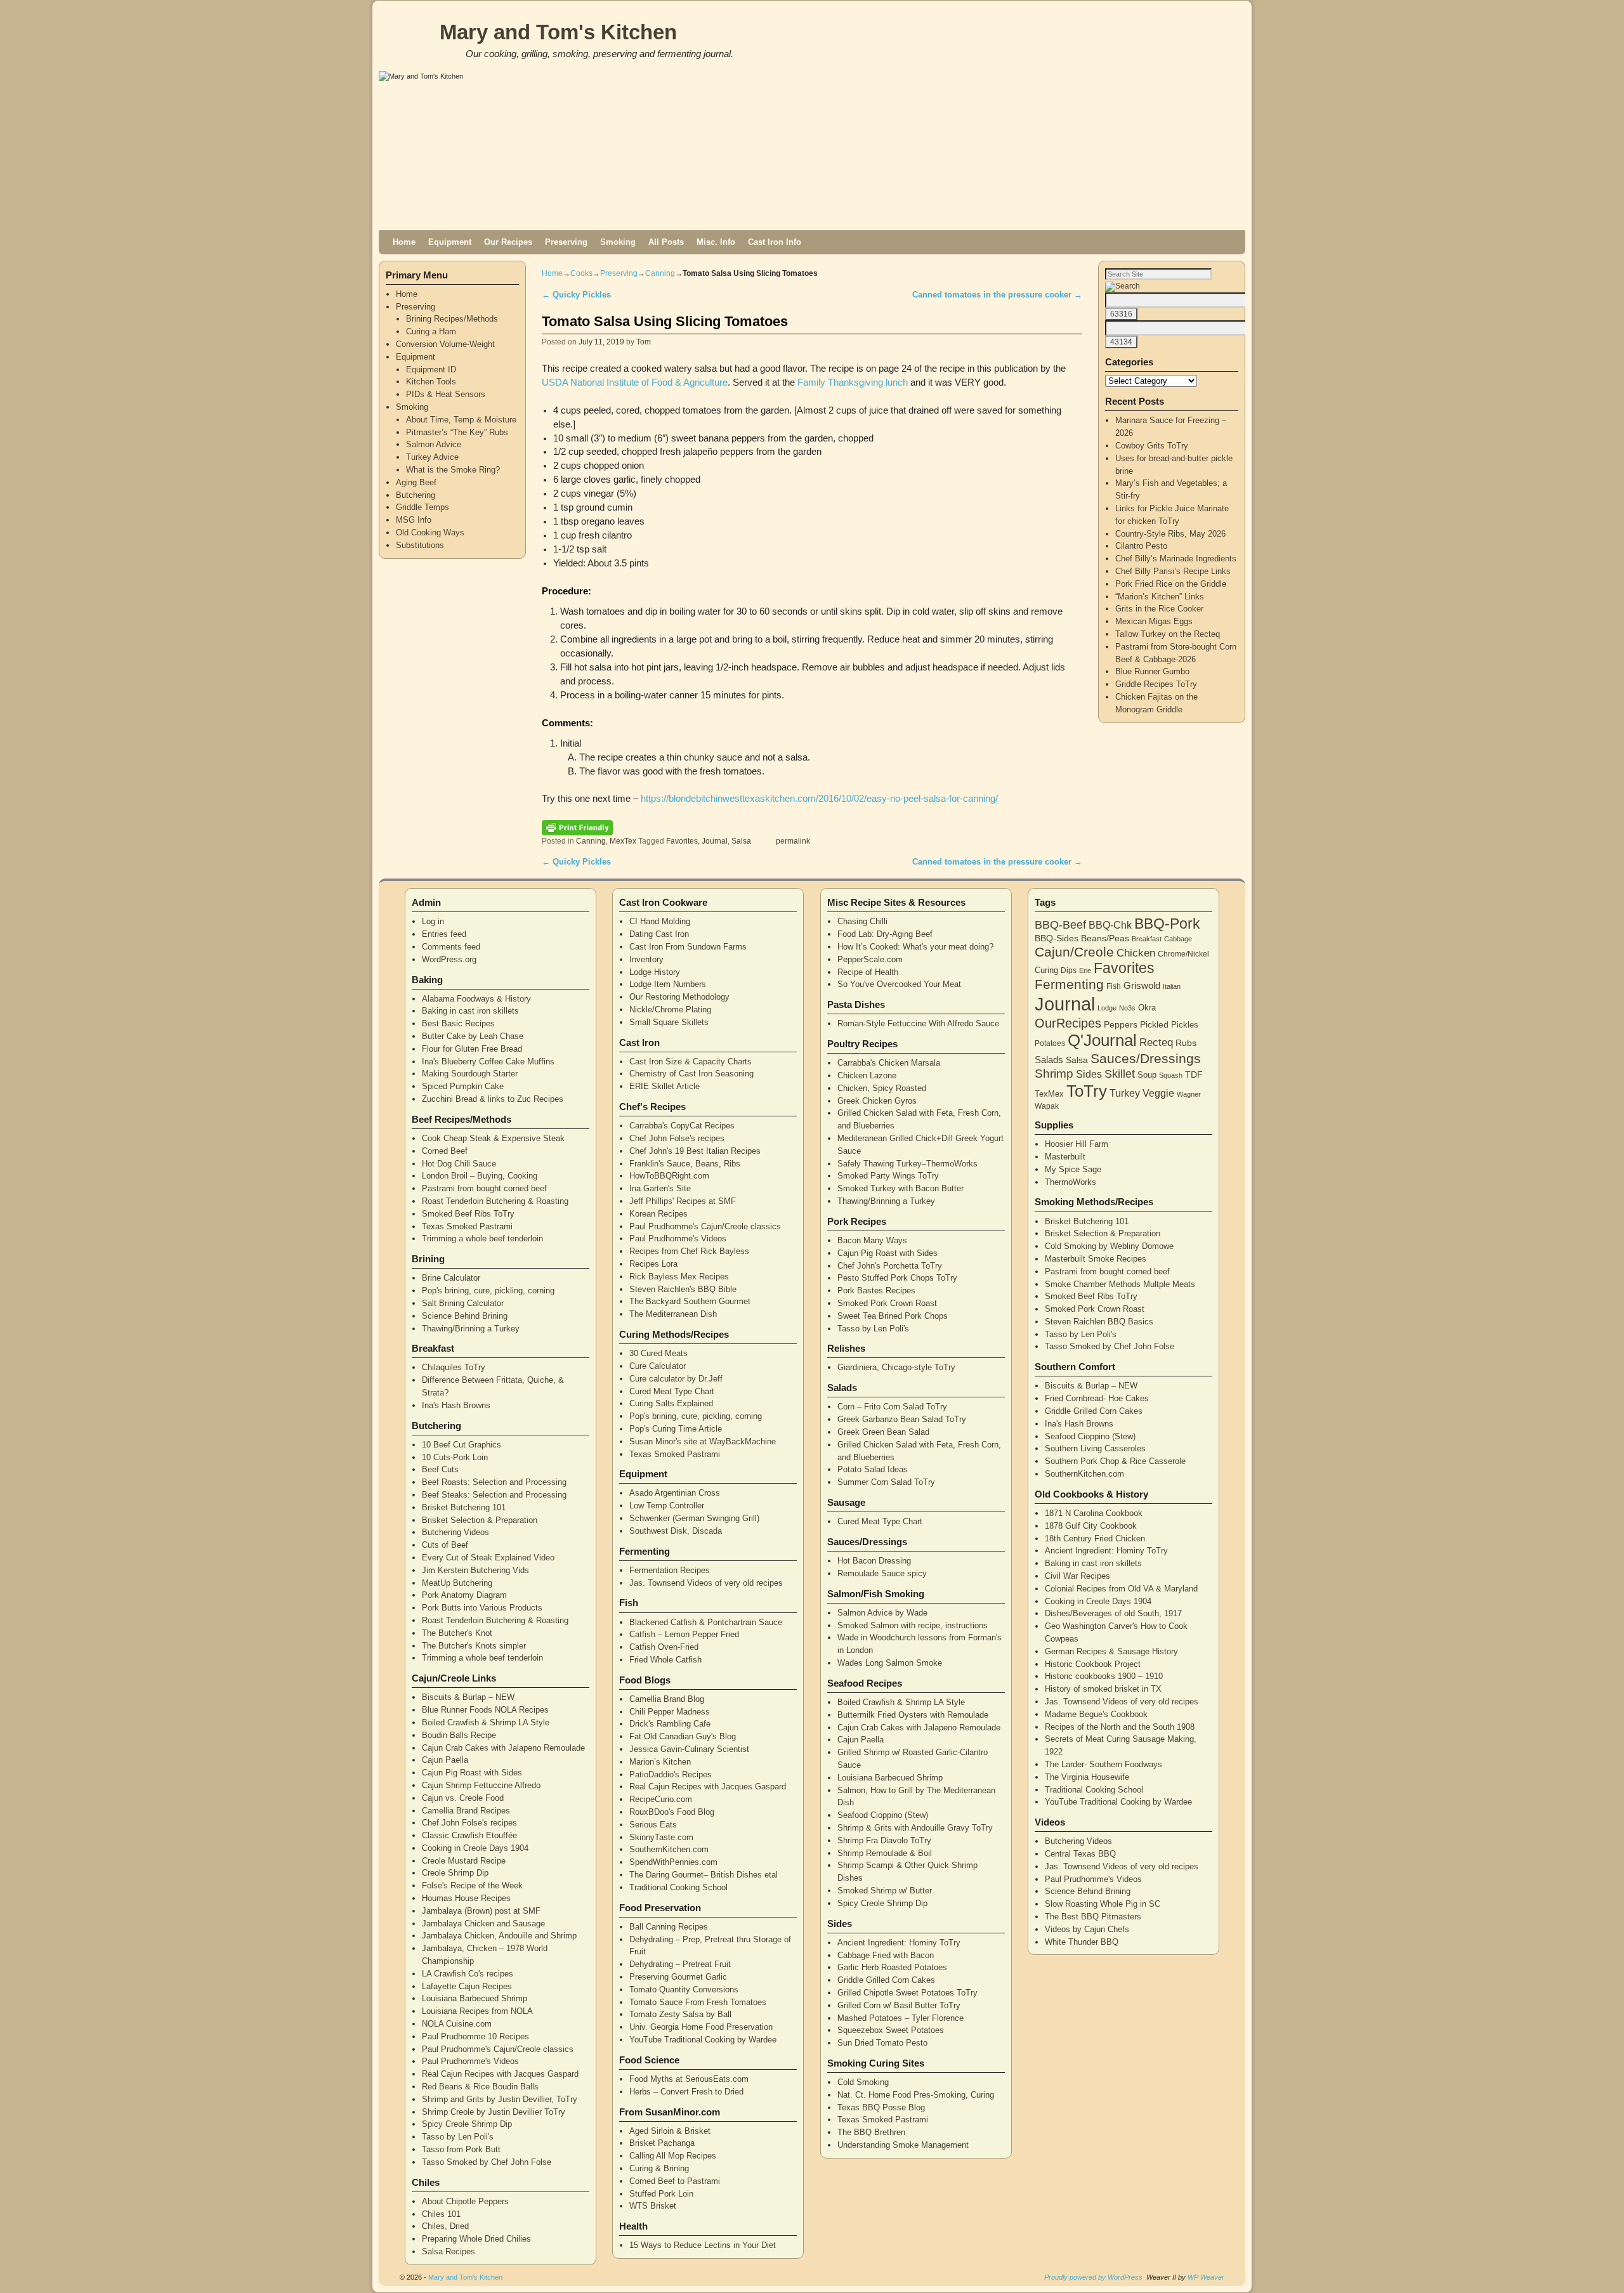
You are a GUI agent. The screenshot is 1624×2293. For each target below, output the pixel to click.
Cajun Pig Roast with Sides (472, 1773)
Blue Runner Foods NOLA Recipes (485, 1710)
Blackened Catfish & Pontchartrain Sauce (706, 1622)
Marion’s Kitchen (660, 1762)
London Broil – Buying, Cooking (480, 1176)
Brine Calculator (451, 1278)
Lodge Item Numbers (668, 984)
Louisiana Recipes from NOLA (477, 2011)
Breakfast (1147, 939)
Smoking (618, 242)
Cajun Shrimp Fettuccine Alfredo (481, 1785)
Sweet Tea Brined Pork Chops (893, 1316)
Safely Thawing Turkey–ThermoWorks (907, 1164)
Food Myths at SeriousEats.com (689, 2079)
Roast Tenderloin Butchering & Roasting (495, 1201)
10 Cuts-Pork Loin (455, 1457)
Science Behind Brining (465, 1316)
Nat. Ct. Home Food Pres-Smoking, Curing (916, 2095)
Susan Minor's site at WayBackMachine (703, 1441)
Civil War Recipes (1077, 1576)
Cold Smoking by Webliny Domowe (1109, 1246)
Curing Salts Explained (671, 1403)
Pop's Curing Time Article (676, 1429)
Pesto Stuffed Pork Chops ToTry (897, 1278)
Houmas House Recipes (466, 1898)
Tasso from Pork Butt (461, 2149)
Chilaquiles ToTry (454, 1367)
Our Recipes (508, 242)
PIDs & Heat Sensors (446, 394)
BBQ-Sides (1057, 938)
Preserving (566, 242)
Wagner (1189, 1094)
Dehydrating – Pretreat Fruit (680, 1964)
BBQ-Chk (1110, 925)
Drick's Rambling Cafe (670, 1724)
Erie (1085, 970)
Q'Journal (1102, 1040)
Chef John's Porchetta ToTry (890, 1266)
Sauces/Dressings (1146, 1059)
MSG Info (414, 520)
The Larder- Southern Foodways (1103, 1764)
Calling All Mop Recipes (673, 2156)
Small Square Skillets (669, 1022)
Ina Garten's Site (660, 1188)
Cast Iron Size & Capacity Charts (691, 1062)
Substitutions (420, 545)
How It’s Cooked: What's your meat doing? (915, 947)
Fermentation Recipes (670, 1570)
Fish (1114, 986)
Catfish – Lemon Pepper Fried (684, 1634)
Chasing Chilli (862, 921)
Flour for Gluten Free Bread (472, 1049)
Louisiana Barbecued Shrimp (475, 1998)
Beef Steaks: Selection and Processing (494, 1495)
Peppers (1121, 1024)
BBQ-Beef (1060, 925)
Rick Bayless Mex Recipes (679, 1277)
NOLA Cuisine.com (457, 2024)
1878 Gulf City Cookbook (1091, 1526)
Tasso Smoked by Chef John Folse (487, 2162)
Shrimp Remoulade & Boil (885, 1853)
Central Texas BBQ (1080, 1854)
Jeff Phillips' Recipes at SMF (683, 1201)
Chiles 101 (441, 2214)
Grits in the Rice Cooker (1159, 609)
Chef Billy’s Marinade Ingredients (1176, 559)
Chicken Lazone (867, 1075)
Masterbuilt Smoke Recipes (1096, 1259)
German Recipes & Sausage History (1111, 1651)
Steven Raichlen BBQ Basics (1099, 1322)
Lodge (1107, 1008)
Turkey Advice (432, 457)
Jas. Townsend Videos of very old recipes (706, 1583)
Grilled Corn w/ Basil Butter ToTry (899, 2005)
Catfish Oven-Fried (664, 1647)
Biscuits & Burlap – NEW (468, 1697)
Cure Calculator (658, 1366)
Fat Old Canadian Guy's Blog (683, 1736)
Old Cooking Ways (430, 532)
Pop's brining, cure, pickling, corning (488, 1290)
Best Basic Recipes (458, 1023)
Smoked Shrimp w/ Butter (885, 1891)
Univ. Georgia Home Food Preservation (701, 2027)
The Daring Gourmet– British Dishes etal (704, 1875)
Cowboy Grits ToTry (1152, 446)
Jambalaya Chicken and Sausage (483, 1924)
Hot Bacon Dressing (874, 1561)
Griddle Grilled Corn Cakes (886, 1980)
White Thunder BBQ (1082, 1942)
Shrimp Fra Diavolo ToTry (884, 1840)
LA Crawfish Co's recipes (468, 1974)
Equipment (450, 242)
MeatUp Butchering (457, 1583)
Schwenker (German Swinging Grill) (694, 1518)
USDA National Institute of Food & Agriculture (635, 382)
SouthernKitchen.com (669, 1849)
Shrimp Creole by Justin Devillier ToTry (494, 2112)
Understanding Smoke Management (903, 2145)
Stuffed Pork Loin (661, 2194)
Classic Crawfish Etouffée (469, 1835)
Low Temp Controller (667, 1506)
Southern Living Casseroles (1095, 1448)
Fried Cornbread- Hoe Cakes (1097, 1398)
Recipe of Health (868, 972)
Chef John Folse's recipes (469, 1823)
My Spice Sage (1073, 1169)
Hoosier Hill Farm (1077, 1144)
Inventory (646, 959)
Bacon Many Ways (872, 1240)
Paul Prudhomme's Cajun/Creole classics (498, 2049)
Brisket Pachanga (662, 2143)
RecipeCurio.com (661, 1799)
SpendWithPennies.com (673, 1862)
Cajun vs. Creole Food (463, 1798)
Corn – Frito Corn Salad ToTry (892, 1407)
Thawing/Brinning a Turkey (471, 1329)
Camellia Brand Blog (667, 1699)
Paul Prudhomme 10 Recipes (475, 2036)
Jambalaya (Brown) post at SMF (481, 1911)
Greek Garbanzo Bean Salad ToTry (902, 1419)
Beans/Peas (1105, 938)
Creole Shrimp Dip (455, 1873)
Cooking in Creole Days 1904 (475, 1848)
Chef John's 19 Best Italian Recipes (695, 1151)
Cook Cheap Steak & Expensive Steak (493, 1138)
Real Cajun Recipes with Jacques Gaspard (500, 2074)
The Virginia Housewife (1087, 1777)
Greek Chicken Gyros (877, 1101)
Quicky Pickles (576, 295)
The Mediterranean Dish (673, 1314)
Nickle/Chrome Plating (670, 1009)
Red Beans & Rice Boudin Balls (480, 2087)
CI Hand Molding (660, 921)
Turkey (1125, 1093)
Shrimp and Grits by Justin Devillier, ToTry (500, 2099)
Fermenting (1069, 984)
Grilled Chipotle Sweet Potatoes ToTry (907, 1993)
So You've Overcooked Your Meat (899, 984)
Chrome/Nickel (1183, 954)
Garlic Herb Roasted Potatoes (892, 1967)
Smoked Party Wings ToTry (888, 1176)
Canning (660, 273)
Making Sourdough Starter (470, 1074)
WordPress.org (449, 959)
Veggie (1158, 1093)
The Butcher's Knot (457, 1633)
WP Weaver (1206, 2277)
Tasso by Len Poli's (458, 2137)
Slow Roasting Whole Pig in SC (1103, 1904)
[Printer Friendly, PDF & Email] (577, 827)
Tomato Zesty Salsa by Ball (680, 2014)
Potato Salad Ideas (873, 1469)
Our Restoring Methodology (679, 997)
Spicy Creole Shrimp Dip (467, 2124)
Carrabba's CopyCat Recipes (682, 1126)
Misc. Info (716, 242)
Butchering (416, 495)
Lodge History (655, 972)
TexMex (1049, 1094)
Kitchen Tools (431, 382)
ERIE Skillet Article (665, 1086)
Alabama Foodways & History (476, 999)
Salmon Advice (434, 444)
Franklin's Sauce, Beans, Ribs (685, 1164)
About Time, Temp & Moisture (461, 420)
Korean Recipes (658, 1214)
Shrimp (1054, 1074)
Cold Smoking (863, 2082)
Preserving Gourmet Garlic (678, 1977)
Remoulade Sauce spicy (882, 1573)
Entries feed (444, 934)
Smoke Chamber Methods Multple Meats (1120, 1284)
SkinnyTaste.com (661, 1837)
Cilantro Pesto (1141, 546)
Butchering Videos (455, 1532)
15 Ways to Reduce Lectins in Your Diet (703, 2245)
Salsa (741, 841)
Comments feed (451, 947)
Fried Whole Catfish (665, 1660)
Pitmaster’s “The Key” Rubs (457, 432)
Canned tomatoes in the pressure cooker (997, 295)
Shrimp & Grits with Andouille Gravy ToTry (915, 1828)
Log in (433, 921)
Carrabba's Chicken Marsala (889, 1063)
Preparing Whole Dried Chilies (476, 2239)
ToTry (1087, 1091)
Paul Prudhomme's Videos (470, 2061)
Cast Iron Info (775, 242)
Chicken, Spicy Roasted (882, 1088)
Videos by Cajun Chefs (1087, 1929)
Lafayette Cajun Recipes (467, 1986)
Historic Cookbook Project (1093, 1664)
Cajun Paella (445, 1760)
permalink (793, 841)
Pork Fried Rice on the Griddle (1171, 584)
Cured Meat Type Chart (672, 1391)
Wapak (1047, 1106)
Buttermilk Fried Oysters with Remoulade (913, 1715)
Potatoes (1050, 1043)
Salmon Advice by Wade (882, 1613)
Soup (1147, 1075)
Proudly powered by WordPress (1093, 2277)
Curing (1046, 970)
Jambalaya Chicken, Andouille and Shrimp (499, 1936)
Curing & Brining (659, 2168)
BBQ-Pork (1167, 924)
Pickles (1185, 1025)
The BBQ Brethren (871, 2132)
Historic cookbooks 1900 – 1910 (1104, 1676)
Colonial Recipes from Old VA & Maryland (1121, 1589)
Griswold (1142, 986)
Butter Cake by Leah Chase (473, 1036)
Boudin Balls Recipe (459, 1735)
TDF (1194, 1075)
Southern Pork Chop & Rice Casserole (1115, 1461)
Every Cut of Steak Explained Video (488, 1558)
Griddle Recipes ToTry (1156, 684)
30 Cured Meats (658, 1353)
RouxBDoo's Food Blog (672, 1812)
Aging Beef (416, 482)
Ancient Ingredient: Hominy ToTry (899, 1943)
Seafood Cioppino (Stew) (883, 1815)
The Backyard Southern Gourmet (690, 1301)
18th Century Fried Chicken (1095, 1538)
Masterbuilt (1065, 1157)
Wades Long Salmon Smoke (890, 1663)
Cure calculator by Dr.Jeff (676, 1379)
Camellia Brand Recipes (466, 1811)
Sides (1089, 1074)
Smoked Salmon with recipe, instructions (913, 1625)
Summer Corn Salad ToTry (886, 1482)
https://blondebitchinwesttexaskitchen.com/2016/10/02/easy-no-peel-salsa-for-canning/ (819, 799)
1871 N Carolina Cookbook (1094, 1513)
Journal (715, 841)
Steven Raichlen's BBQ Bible (683, 1289)
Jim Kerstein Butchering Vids (475, 1570)
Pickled (1154, 1024)
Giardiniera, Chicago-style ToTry (896, 1367)
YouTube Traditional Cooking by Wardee (703, 2040)
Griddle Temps (422, 507)
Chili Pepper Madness (670, 1712)
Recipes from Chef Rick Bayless (689, 1251)
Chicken (1136, 953)
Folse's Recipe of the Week (472, 1885)
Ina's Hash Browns (456, 1405)
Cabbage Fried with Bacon (886, 1955)
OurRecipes (1068, 1023)
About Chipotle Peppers (465, 2201)
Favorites (682, 841)
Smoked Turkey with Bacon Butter (900, 1188)
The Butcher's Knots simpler (474, 1646)
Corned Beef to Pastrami (675, 2181)
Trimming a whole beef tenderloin (482, 1238)
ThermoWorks (1071, 1182)
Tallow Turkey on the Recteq (1168, 634)
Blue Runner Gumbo (1152, 671)
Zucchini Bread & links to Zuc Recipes (493, 1099)
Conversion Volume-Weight (445, 344)
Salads (1049, 1060)
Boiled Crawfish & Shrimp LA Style (486, 1722)
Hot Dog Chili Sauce (459, 1164)
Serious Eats (653, 1825)
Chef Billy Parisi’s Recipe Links (1173, 571)
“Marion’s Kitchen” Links (1160, 597)
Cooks (581, 273)
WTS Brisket (653, 2206)
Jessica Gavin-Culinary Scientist (689, 1749)
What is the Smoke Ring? (453, 470)
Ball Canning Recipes (669, 1927)
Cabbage (1178, 939)
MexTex (623, 841)
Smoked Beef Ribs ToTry (468, 1214)
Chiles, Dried (445, 2226)
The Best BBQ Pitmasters (1093, 1917)
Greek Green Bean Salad (883, 1432)
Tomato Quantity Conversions (684, 1989)
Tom (644, 342)
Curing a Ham (431, 331)
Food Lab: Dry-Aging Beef (885, 934)
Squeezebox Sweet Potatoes (891, 2030)
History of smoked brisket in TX (1103, 1689)
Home (404, 242)
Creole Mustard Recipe (464, 1861)
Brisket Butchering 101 (464, 1507)
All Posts (666, 242)
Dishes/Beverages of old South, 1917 (1113, 1613)
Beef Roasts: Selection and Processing (494, 1482)
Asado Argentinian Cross (675, 1493)
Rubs (1186, 1043)
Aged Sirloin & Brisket (670, 2131)
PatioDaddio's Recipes (671, 1774)
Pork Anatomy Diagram (464, 1595)
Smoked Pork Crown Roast (887, 1303)
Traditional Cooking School (678, 1887)
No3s (1127, 1008)
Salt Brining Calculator (463, 1303)
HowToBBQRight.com (669, 1176)
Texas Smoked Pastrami (467, 1226)
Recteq (1156, 1042)
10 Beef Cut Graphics (462, 1445)
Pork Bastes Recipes (876, 1290)
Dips (1069, 970)
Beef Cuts (440, 1469)
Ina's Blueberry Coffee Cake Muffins (488, 1062)
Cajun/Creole (1074, 952)
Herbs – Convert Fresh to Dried (686, 2092)
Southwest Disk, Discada (676, 1531)
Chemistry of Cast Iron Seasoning (691, 1074)
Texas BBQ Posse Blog (881, 2107)
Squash (1171, 1075)
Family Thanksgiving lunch (853, 382)
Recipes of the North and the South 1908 (1120, 1727)
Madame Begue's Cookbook (1096, 1714)
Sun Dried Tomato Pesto (882, 2043)
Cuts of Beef (445, 1545)
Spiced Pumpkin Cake (463, 1086)
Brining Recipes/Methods (452, 319)
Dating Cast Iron (659, 934)
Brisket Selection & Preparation (480, 1520)
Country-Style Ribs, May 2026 (1170, 534)
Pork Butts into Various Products (482, 1608)
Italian (1172, 986)
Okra (1147, 1008)
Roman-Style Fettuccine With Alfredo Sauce (918, 1023)
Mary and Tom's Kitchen (558, 32)
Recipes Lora (653, 1264)
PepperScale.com (870, 959)
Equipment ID (431, 369)
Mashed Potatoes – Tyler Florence (900, 2018)
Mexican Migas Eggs (1154, 621)
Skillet (1120, 1074)
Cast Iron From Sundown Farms (688, 947)
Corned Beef (445, 1151)
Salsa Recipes (449, 2251)
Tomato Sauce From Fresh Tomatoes (698, 2002)
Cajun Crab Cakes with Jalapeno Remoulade (503, 1748)
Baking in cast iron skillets (470, 1011)
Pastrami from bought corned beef (484, 1188)
